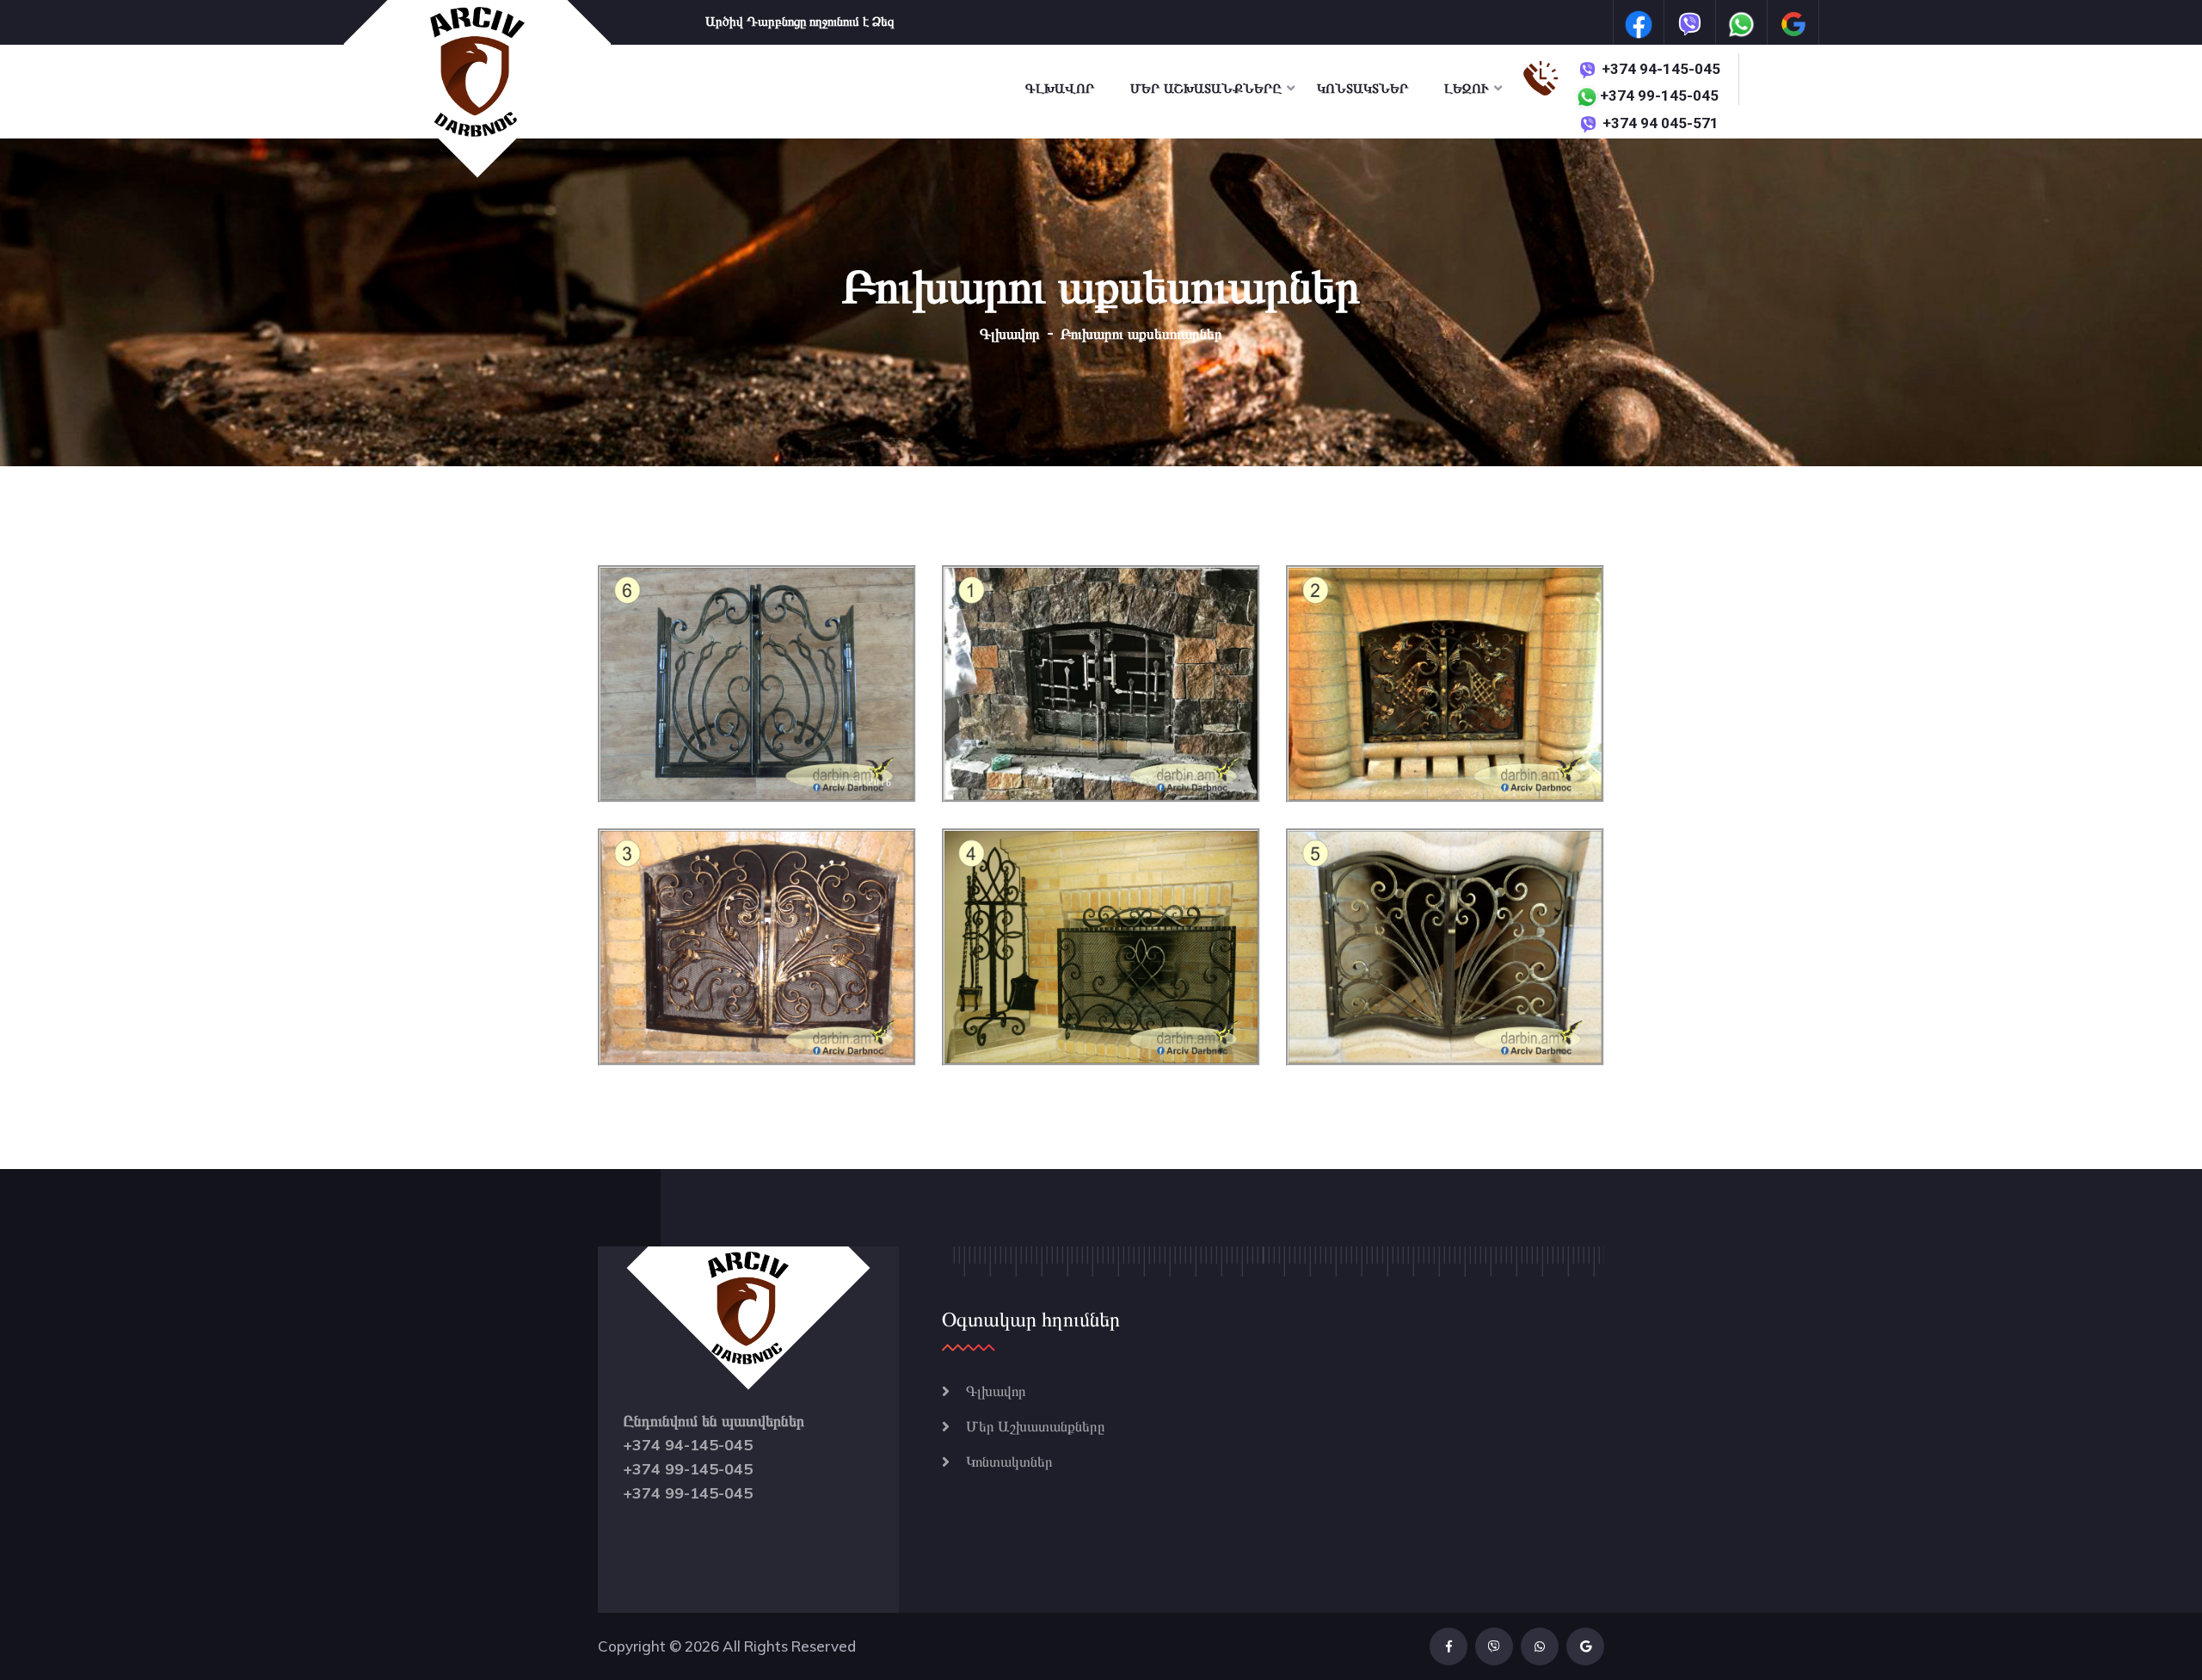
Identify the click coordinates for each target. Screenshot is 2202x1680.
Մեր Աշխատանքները (1206, 89)
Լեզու (1467, 89)
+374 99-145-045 (1659, 95)
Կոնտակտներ (1363, 89)
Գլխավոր (1060, 89)
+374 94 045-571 (1661, 123)
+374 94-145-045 (1661, 69)
